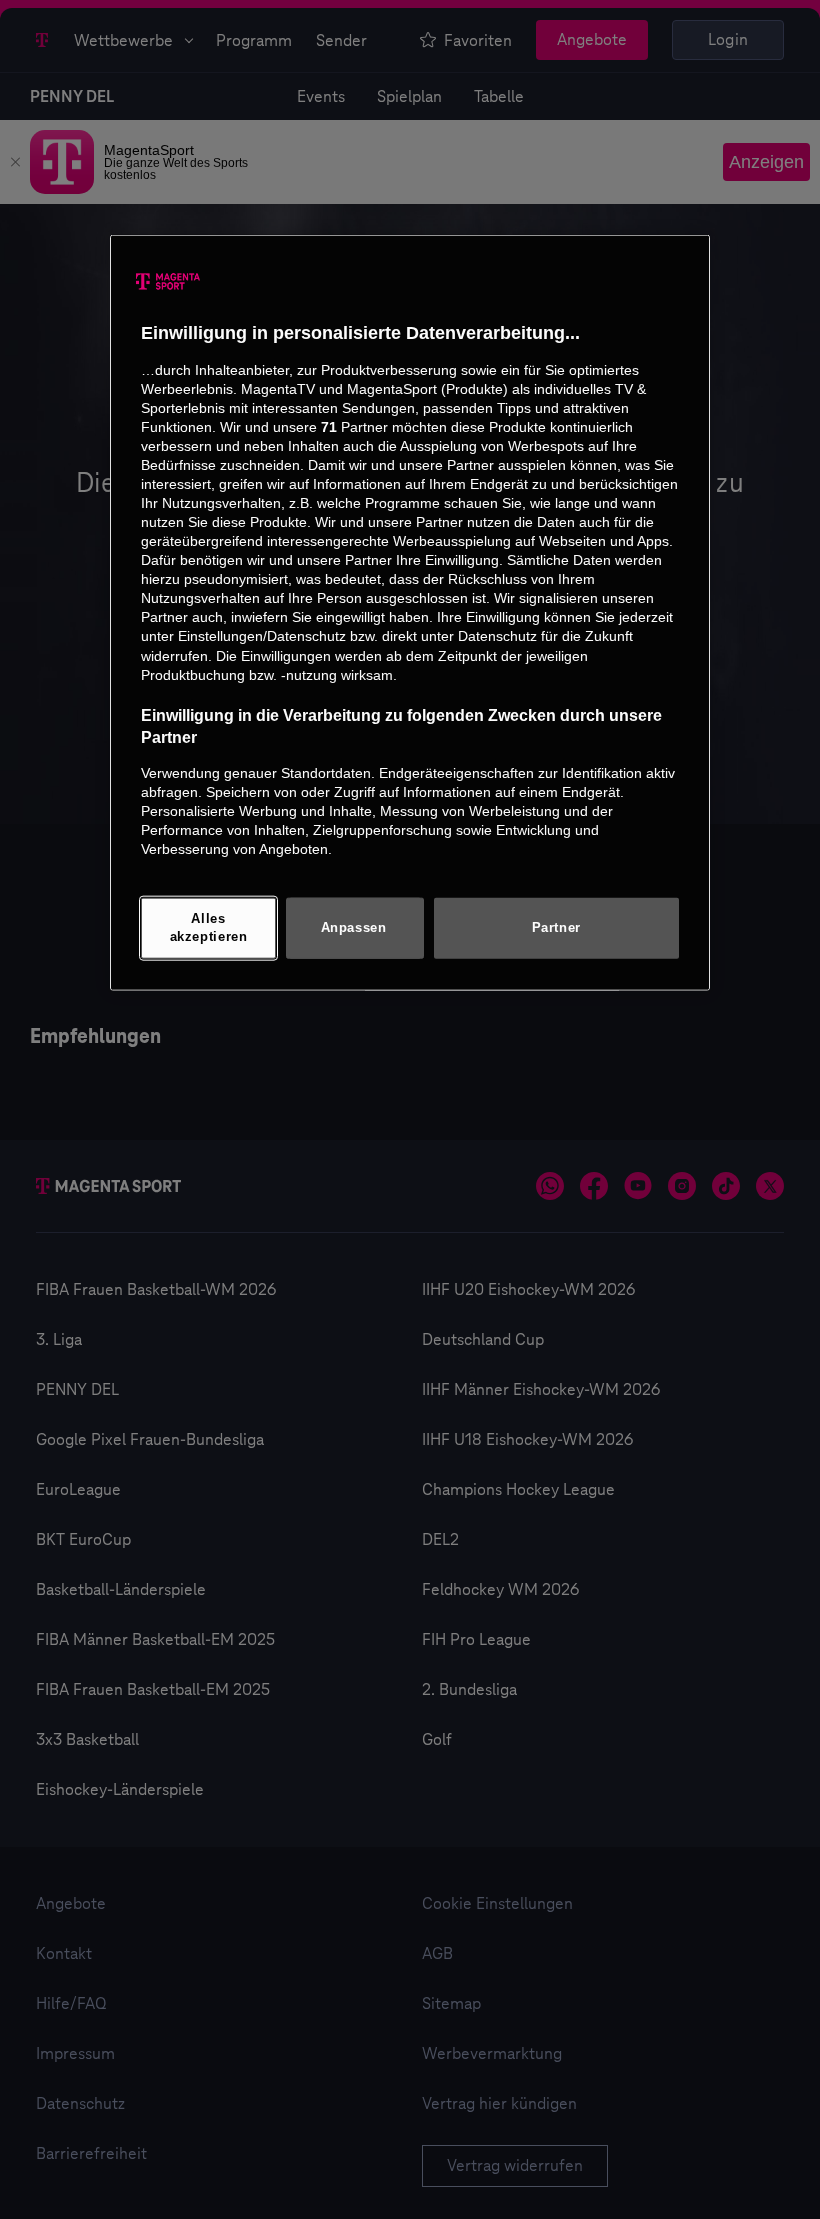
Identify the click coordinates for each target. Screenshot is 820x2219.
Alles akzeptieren (209, 928)
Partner (556, 928)
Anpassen (354, 928)
